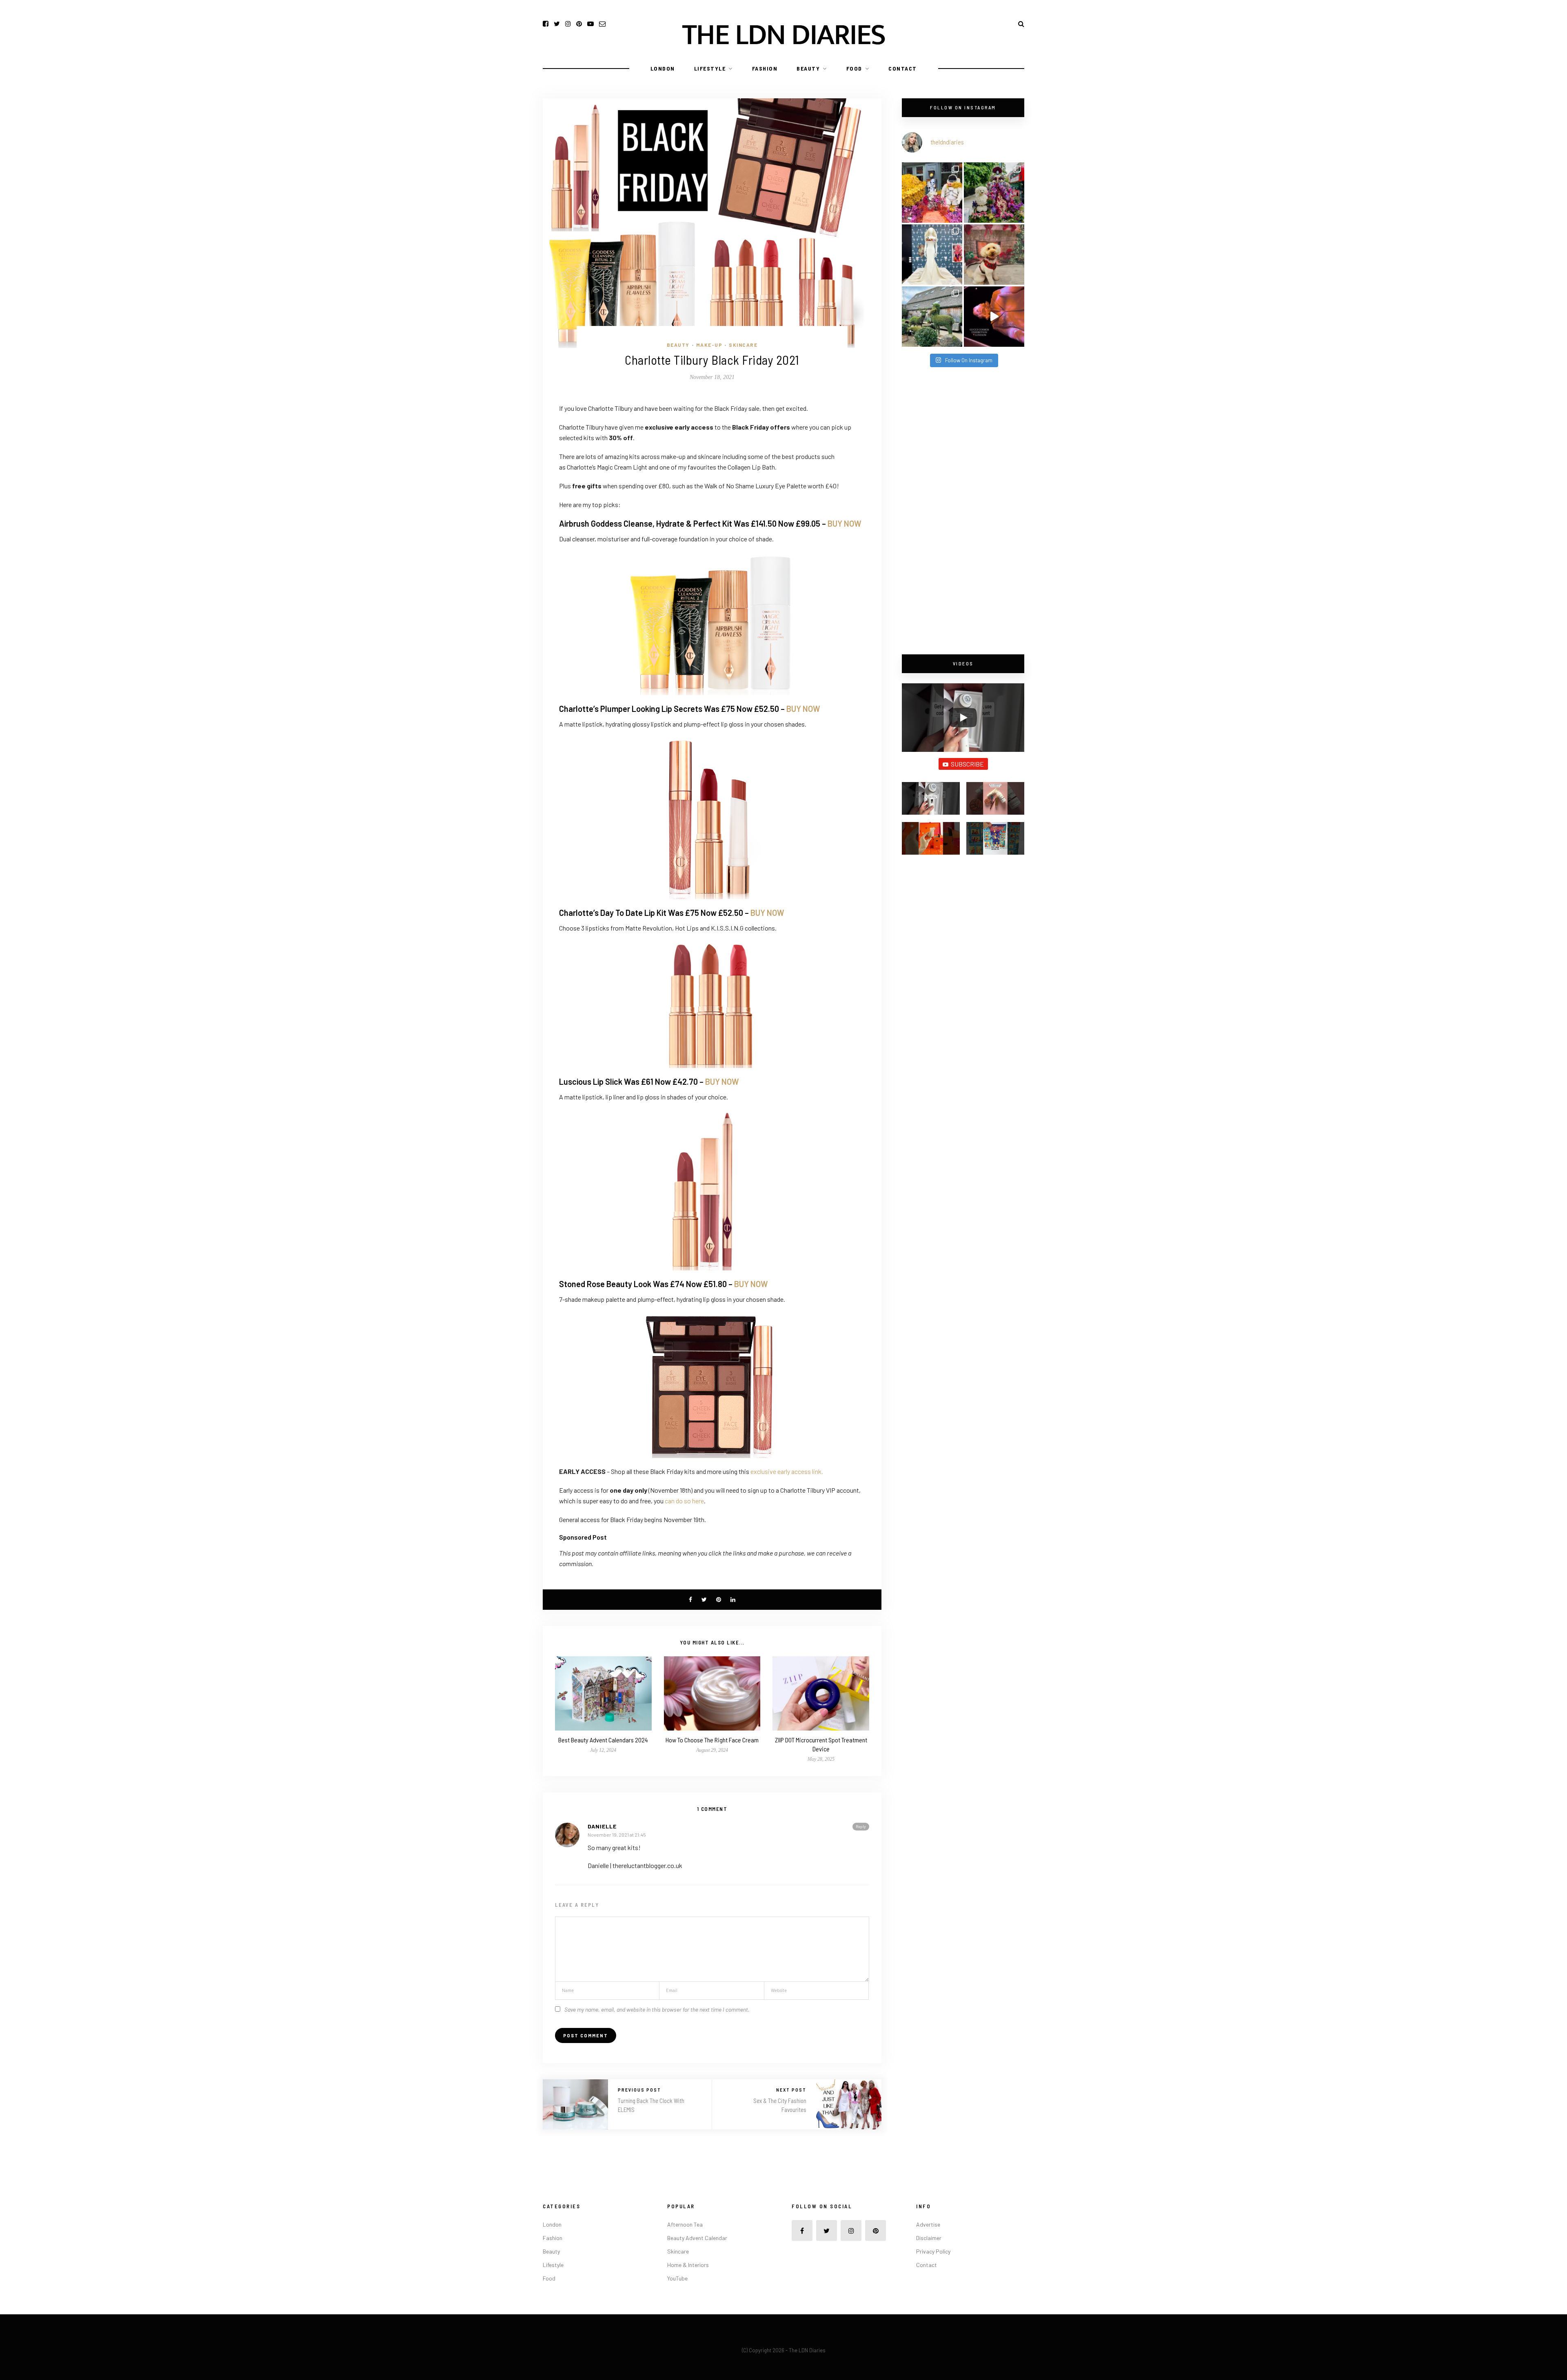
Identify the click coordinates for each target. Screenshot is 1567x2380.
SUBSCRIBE (967, 764)
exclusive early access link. (787, 1471)
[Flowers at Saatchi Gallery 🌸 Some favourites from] (932, 255)
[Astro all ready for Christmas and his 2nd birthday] (994, 255)
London (663, 68)
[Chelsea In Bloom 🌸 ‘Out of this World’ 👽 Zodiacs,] (932, 193)
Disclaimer (929, 2238)
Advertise (928, 2224)
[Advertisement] (963, 512)
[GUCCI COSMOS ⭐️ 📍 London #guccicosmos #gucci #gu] (994, 317)
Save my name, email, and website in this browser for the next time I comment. (657, 2009)
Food (854, 68)
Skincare (743, 345)
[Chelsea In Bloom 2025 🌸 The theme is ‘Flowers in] (994, 193)
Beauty (808, 68)
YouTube (677, 2278)
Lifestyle (710, 68)
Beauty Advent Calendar (697, 2238)
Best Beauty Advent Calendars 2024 (603, 1740)
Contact (903, 68)
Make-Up (709, 345)
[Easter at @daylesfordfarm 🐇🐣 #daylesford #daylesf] (932, 317)
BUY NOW (845, 523)
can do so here (684, 1501)
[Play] (963, 718)
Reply (861, 1826)
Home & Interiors (688, 2265)
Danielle (602, 1826)
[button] (931, 802)
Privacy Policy (933, 2251)
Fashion (765, 68)
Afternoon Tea (685, 2224)
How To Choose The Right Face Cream (712, 1740)
